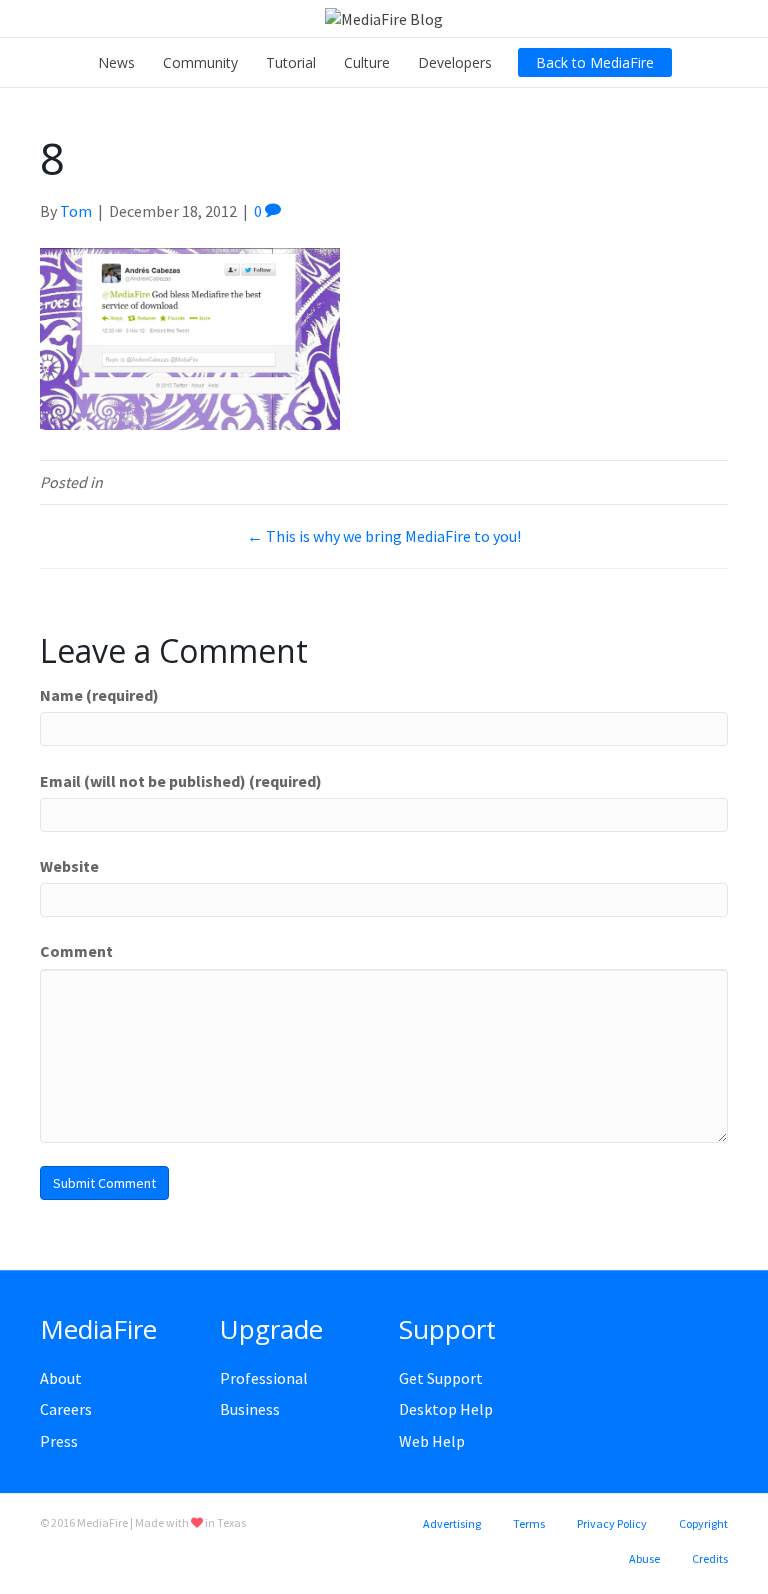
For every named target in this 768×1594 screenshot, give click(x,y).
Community (200, 62)
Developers (455, 62)
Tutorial (291, 62)
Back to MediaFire (595, 62)
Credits (710, 1558)
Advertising (452, 1523)
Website (69, 866)
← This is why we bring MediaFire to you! (384, 536)
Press (59, 1441)
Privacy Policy (612, 1523)
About (61, 1378)
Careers (66, 1409)
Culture (367, 62)
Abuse (644, 1558)
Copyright (703, 1523)
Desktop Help (446, 1409)
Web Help (432, 1441)
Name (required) (99, 695)
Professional (264, 1378)
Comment (76, 951)
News (116, 62)
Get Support (441, 1378)
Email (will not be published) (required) (181, 781)
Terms (529, 1523)
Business (250, 1409)
